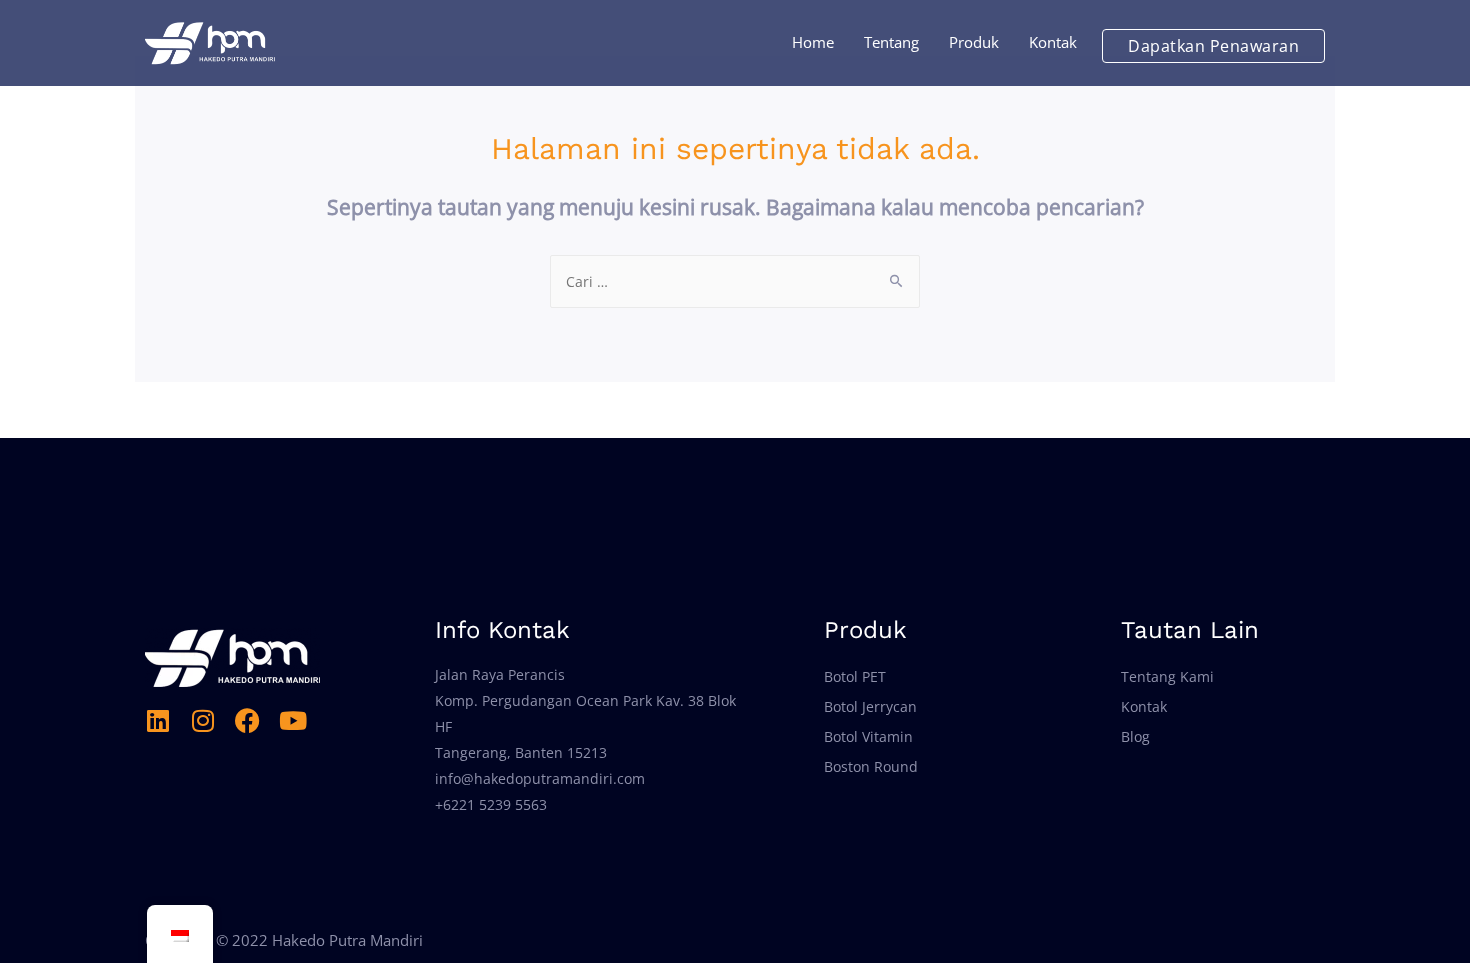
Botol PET (855, 676)
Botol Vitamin (868, 736)
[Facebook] (247, 720)
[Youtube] (292, 720)
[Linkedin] (157, 720)
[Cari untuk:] (735, 281)
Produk (974, 42)
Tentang (891, 42)
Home (813, 42)
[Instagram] (202, 720)
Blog (1135, 736)
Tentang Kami (1167, 676)
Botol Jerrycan (870, 706)
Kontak (1053, 42)
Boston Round (871, 766)
